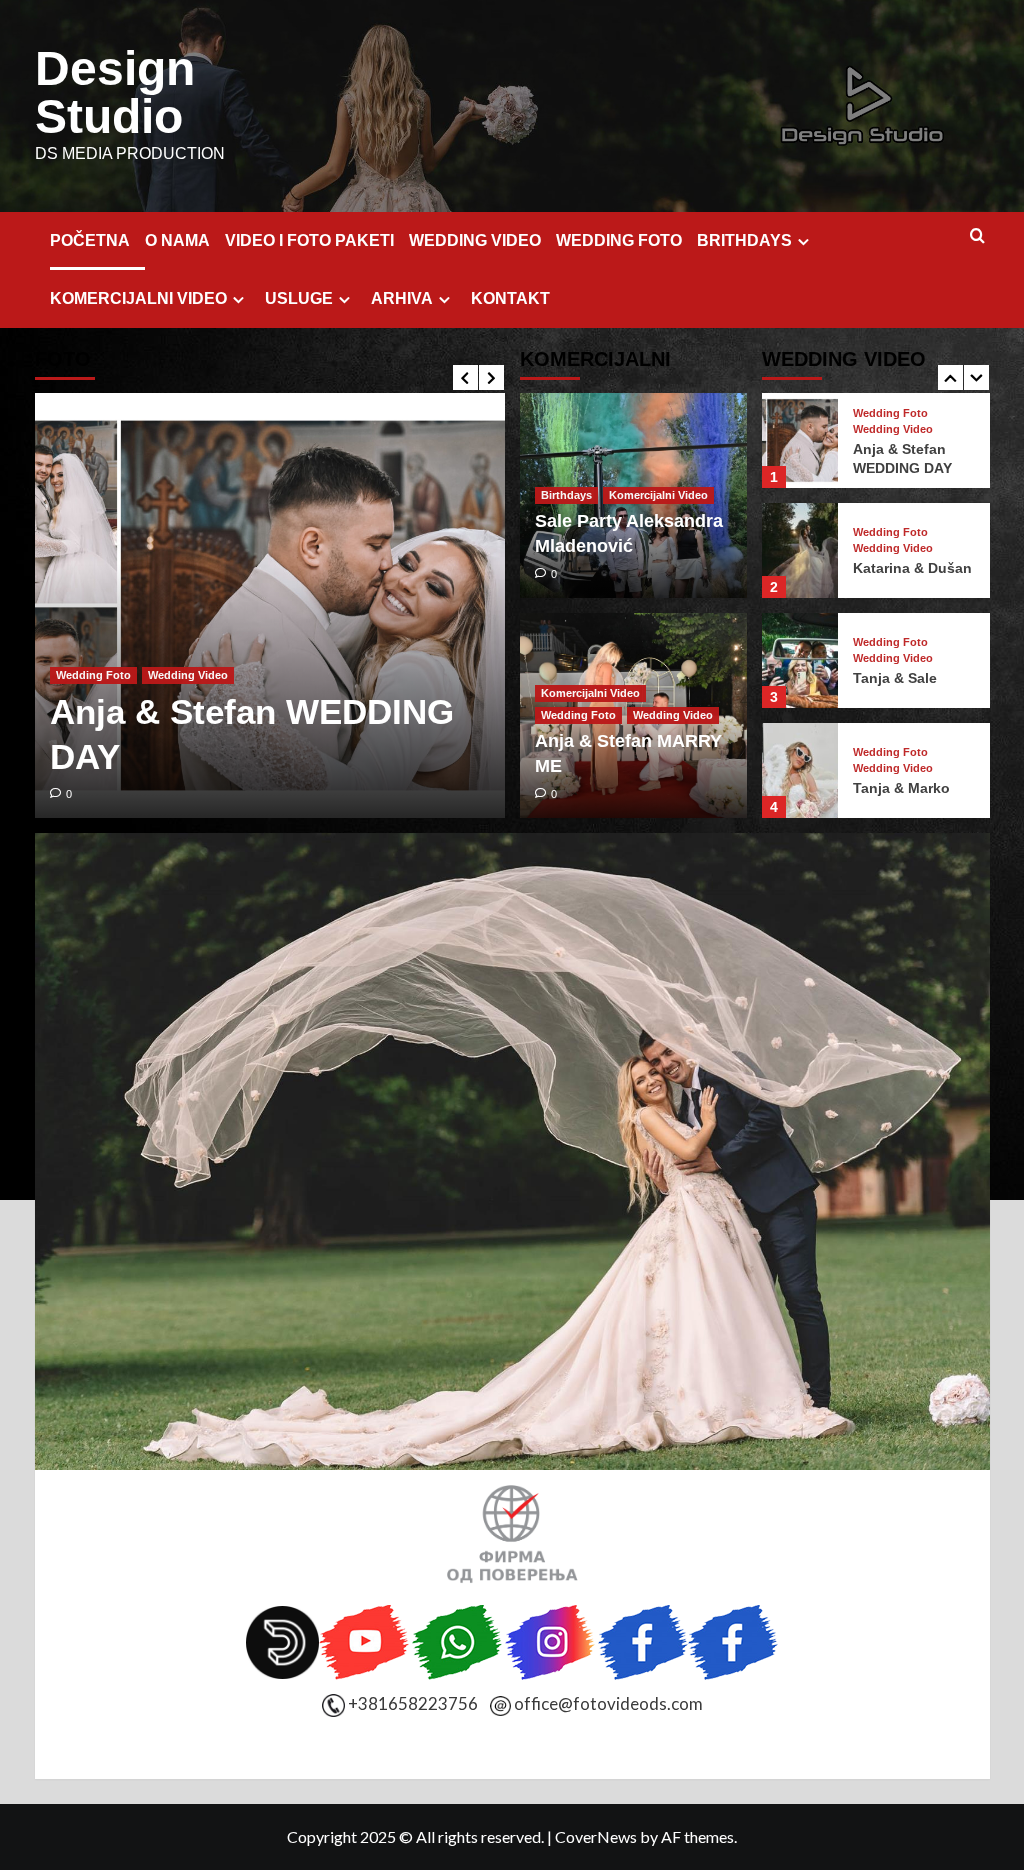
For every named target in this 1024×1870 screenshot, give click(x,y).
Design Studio (115, 92)
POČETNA (90, 240)
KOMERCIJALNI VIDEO (138, 298)
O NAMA (177, 240)
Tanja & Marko (901, 788)
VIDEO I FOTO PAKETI (309, 240)
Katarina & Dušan (912, 568)
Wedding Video (188, 675)
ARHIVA (402, 298)
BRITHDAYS (744, 240)
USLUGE (299, 298)
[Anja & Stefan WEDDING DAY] (270, 605)
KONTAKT (510, 298)
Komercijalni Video (658, 495)
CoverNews (596, 1836)
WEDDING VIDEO (475, 240)
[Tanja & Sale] (800, 660)
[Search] (977, 236)
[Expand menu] (803, 241)
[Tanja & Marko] (800, 770)
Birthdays (566, 495)
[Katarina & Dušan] (800, 550)
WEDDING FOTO (619, 240)
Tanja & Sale (895, 678)
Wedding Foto (93, 675)
